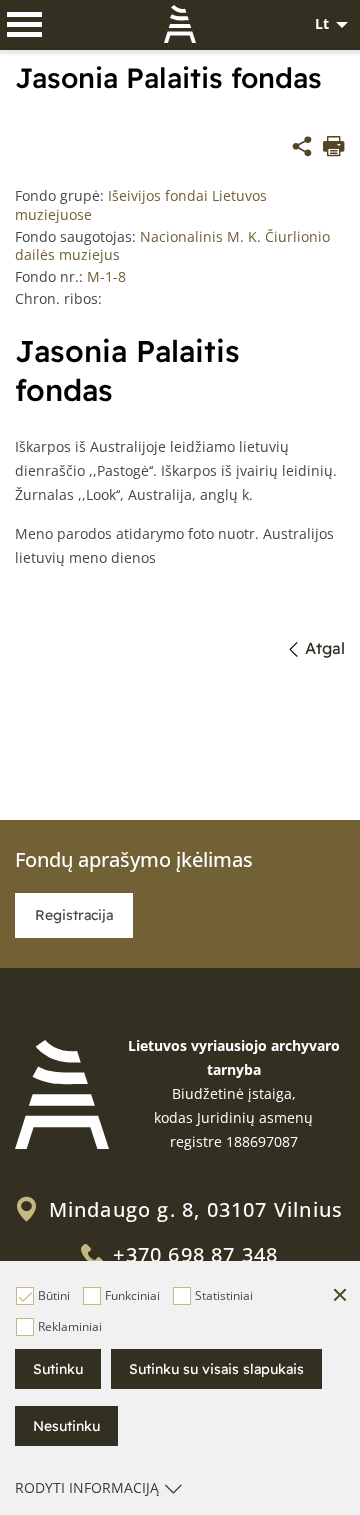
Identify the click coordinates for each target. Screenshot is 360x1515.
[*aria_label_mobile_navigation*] (25, 25)
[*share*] (302, 149)
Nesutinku (66, 1426)
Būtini (54, 1295)
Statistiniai (224, 1295)
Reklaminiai (70, 1326)
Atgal (325, 648)
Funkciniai (132, 1295)
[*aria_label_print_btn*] (334, 149)
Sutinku (58, 1369)
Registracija (74, 915)
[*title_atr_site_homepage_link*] (62, 1094)
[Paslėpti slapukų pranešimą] (340, 1296)
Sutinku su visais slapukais (216, 1369)
